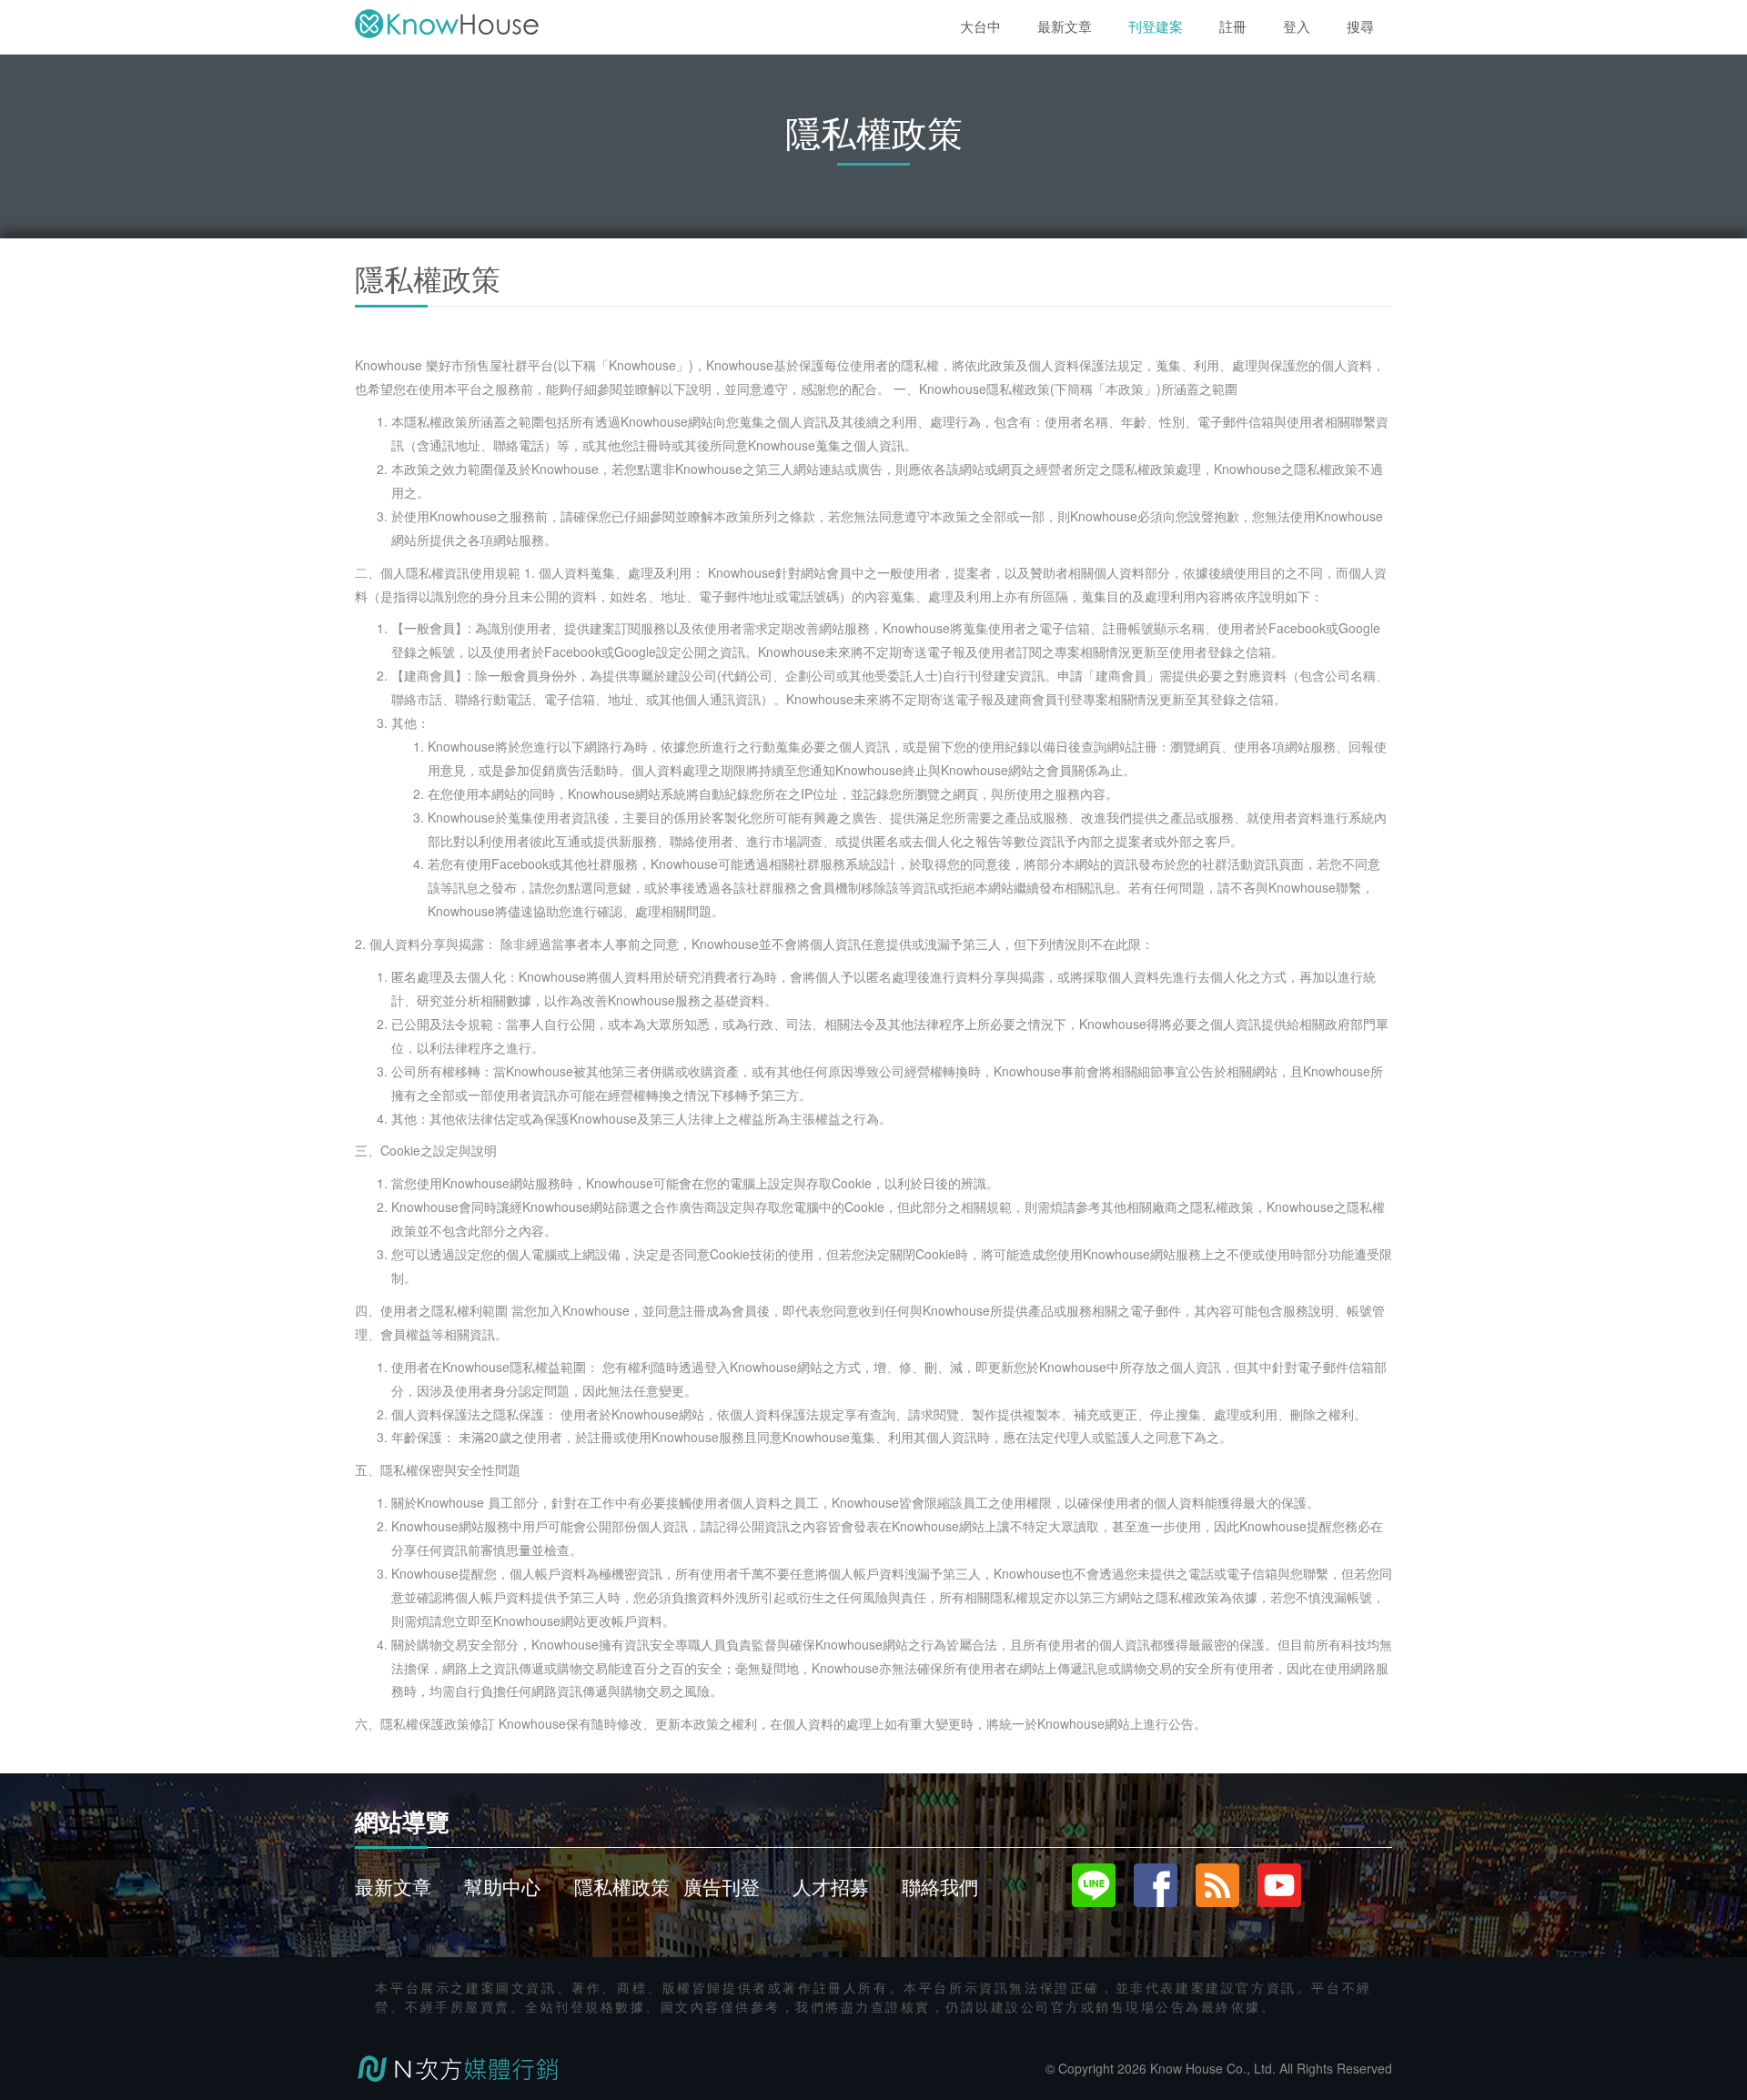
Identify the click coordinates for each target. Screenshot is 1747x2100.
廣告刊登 (722, 1886)
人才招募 (831, 1886)
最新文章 (393, 1886)
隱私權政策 (622, 1886)
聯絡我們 (940, 1886)
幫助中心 (502, 1886)
